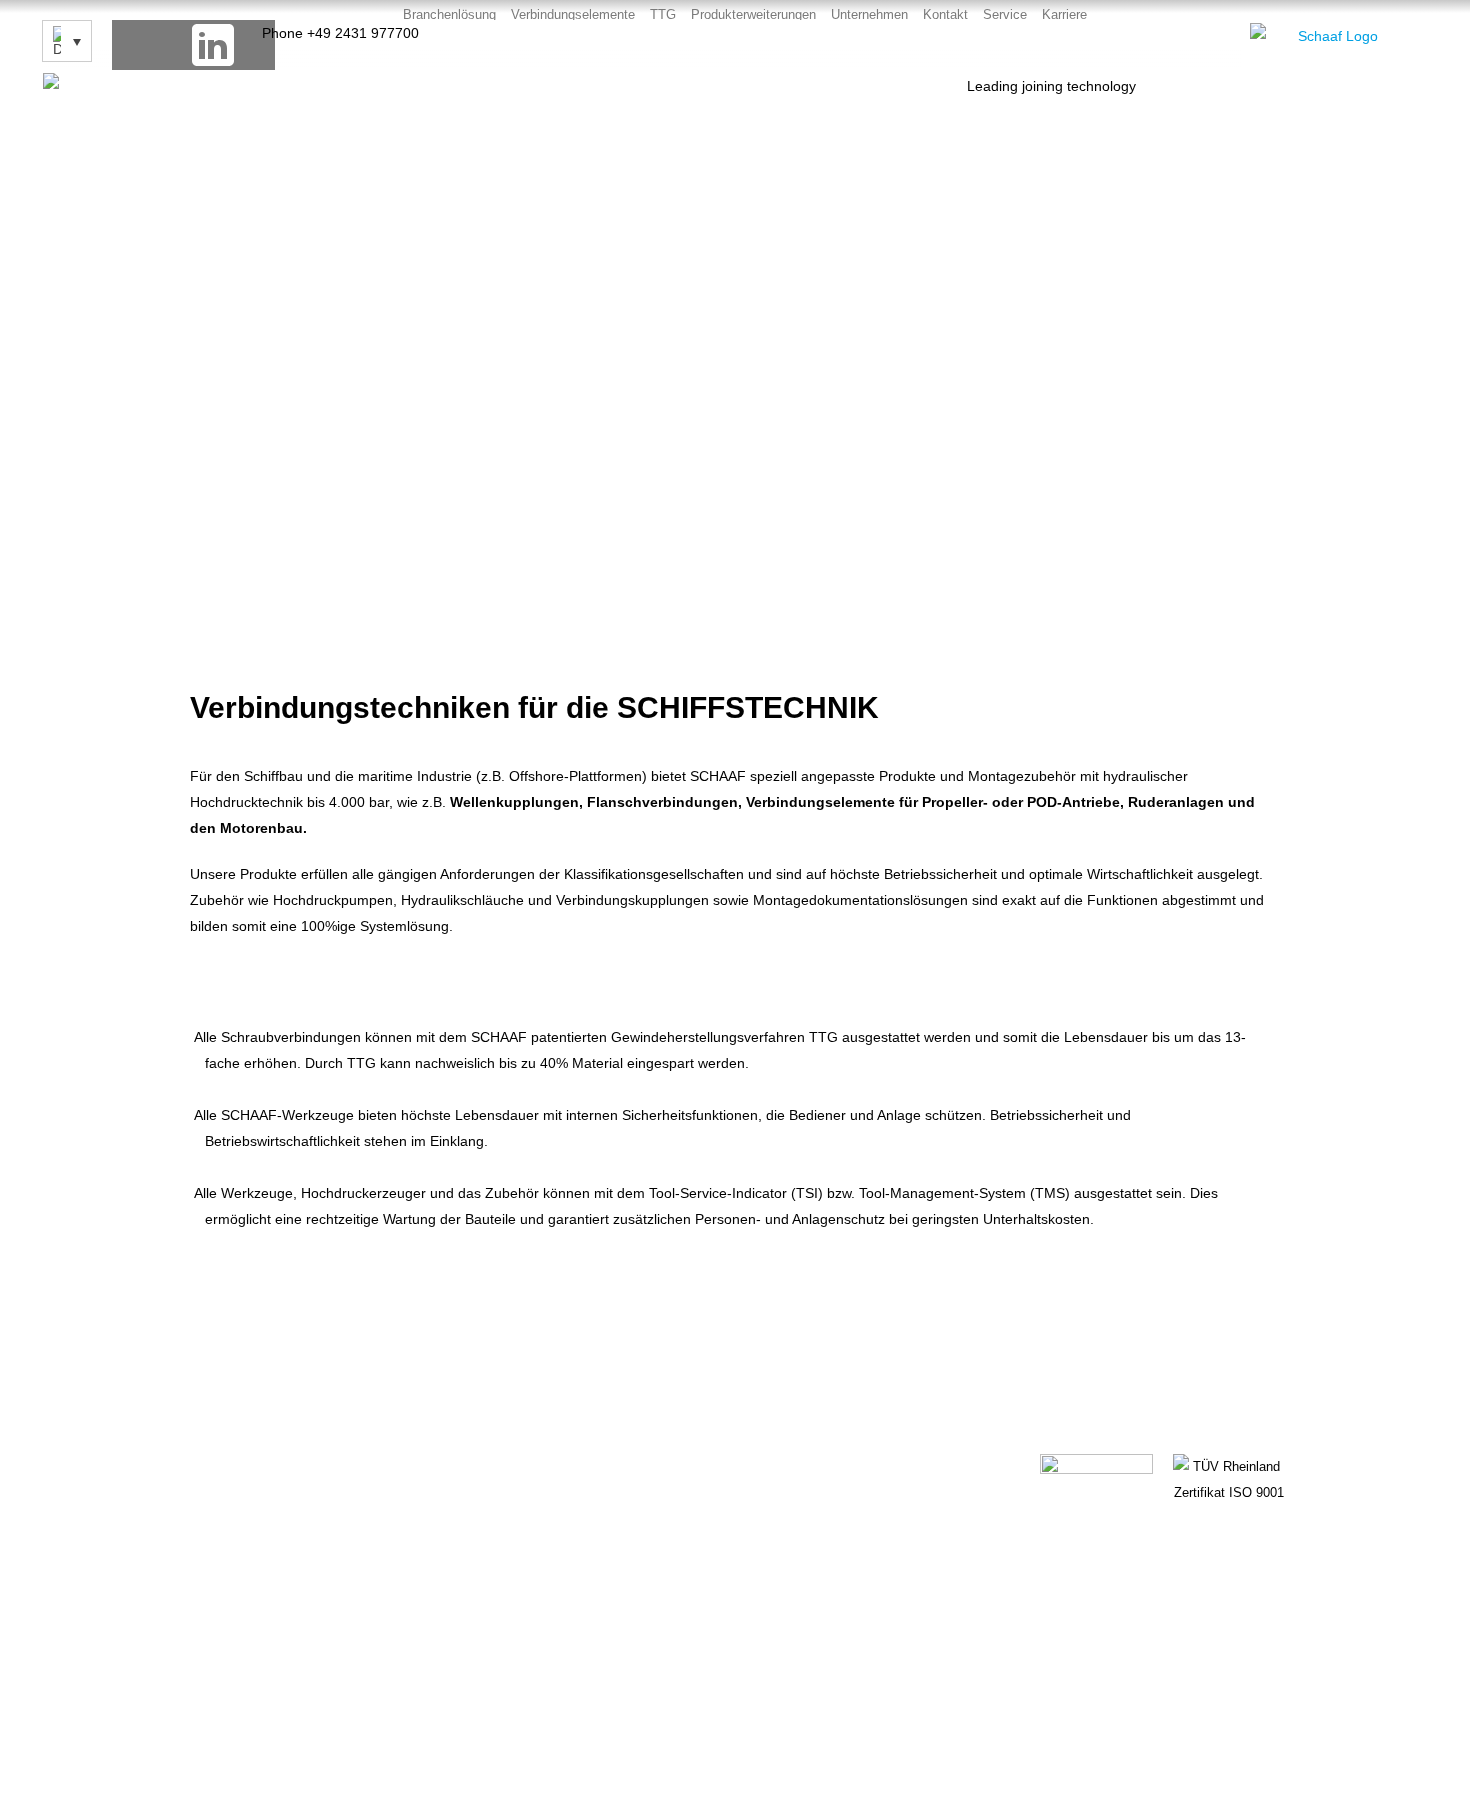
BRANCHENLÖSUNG (808, 1457)
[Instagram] (250, 45)
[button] (209, 743)
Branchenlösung (449, 14)
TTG (663, 14)
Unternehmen (869, 14)
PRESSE (487, 1549)
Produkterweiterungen (753, 14)
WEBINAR (490, 1503)
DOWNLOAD (782, 1595)
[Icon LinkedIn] (213, 45)
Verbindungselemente (573, 14)
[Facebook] (137, 45)
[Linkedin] (1109, 1543)
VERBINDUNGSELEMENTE (828, 1503)
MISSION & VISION (804, 1549)
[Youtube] (175, 45)
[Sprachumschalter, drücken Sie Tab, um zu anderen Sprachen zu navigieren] (67, 41)
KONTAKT (490, 1457)
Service (1005, 14)
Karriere (1064, 14)
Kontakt (945, 14)
